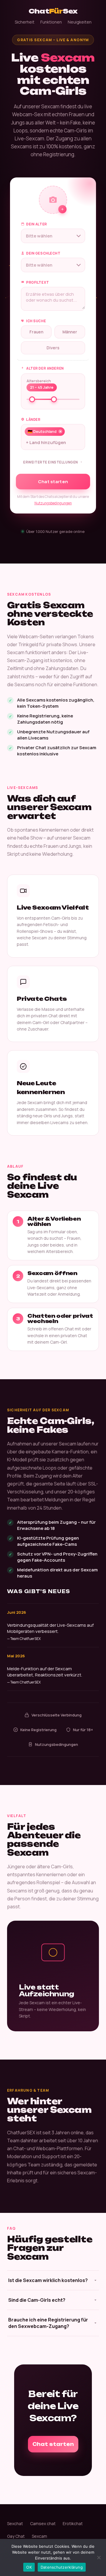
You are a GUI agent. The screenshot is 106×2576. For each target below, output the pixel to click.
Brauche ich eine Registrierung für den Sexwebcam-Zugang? (48, 2323)
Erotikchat (73, 2523)
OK (29, 2567)
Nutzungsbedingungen (53, 503)
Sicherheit (25, 22)
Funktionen (51, 22)
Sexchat (15, 2523)
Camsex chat (43, 2523)
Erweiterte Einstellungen (51, 462)
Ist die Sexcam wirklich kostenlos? (48, 2280)
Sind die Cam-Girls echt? (37, 2300)
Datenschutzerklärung (62, 2567)
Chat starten (53, 482)
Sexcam (39, 2536)
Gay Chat (16, 2536)
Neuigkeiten (80, 22)
